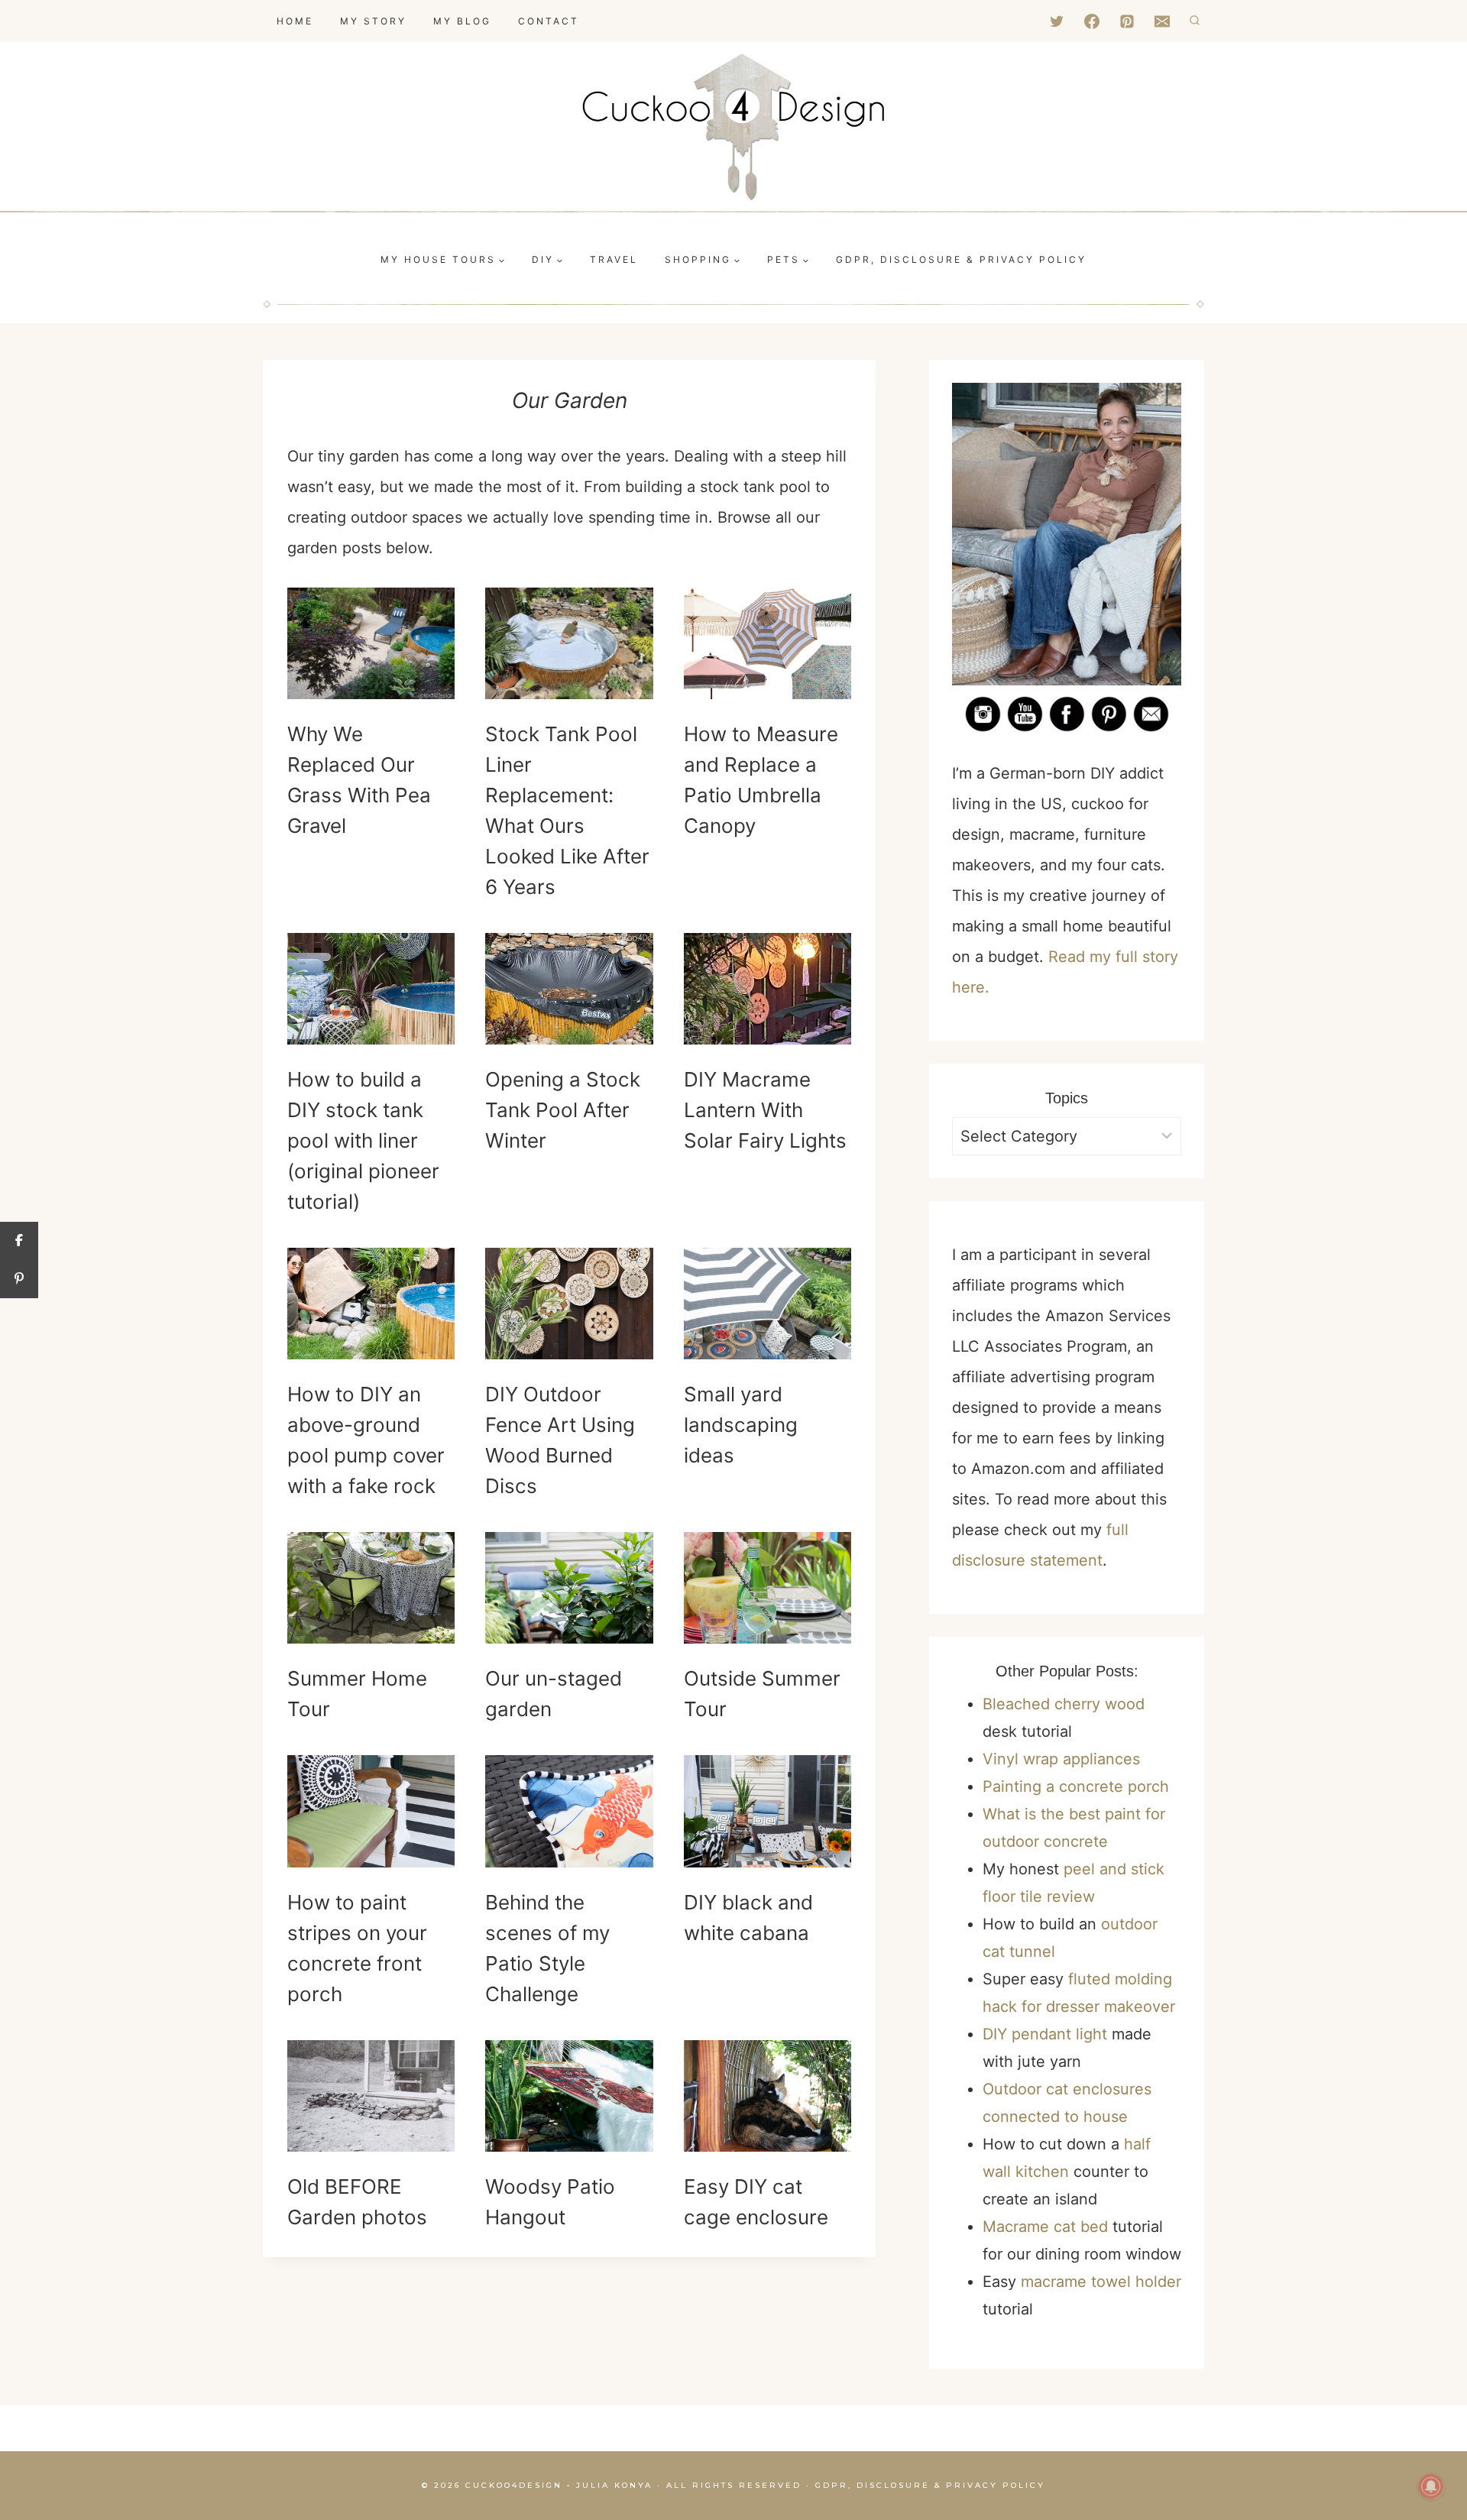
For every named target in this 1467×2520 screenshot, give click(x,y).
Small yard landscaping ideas (741, 1425)
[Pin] (19, 1279)
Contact (549, 21)
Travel (614, 259)
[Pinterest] (1127, 21)
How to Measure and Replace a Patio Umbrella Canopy (761, 780)
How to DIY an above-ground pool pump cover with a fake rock (366, 1440)
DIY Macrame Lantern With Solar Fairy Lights (765, 1110)
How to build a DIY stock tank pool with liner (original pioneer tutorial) (363, 1140)
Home (295, 21)
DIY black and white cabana (748, 1918)
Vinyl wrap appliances (1061, 1759)
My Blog (462, 21)
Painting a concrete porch (1076, 1786)
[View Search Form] (1195, 21)
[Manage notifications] (1431, 2486)
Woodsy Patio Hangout (550, 2202)
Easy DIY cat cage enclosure (756, 2202)
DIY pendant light (1045, 2034)
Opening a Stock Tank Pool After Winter (563, 1110)
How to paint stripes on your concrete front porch (357, 1948)
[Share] (19, 1241)
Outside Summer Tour (762, 1694)
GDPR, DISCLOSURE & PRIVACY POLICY (961, 259)
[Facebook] (1092, 21)
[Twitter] (1057, 21)
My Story (373, 21)
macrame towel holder (1101, 2282)
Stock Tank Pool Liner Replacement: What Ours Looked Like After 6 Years (567, 810)
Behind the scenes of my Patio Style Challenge (547, 1948)
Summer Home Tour (357, 1694)
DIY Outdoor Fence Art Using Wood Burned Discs (560, 1440)
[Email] (1162, 21)
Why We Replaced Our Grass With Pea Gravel (359, 780)
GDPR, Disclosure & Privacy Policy (930, 2485)
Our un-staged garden (554, 1694)
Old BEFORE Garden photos (357, 2202)
